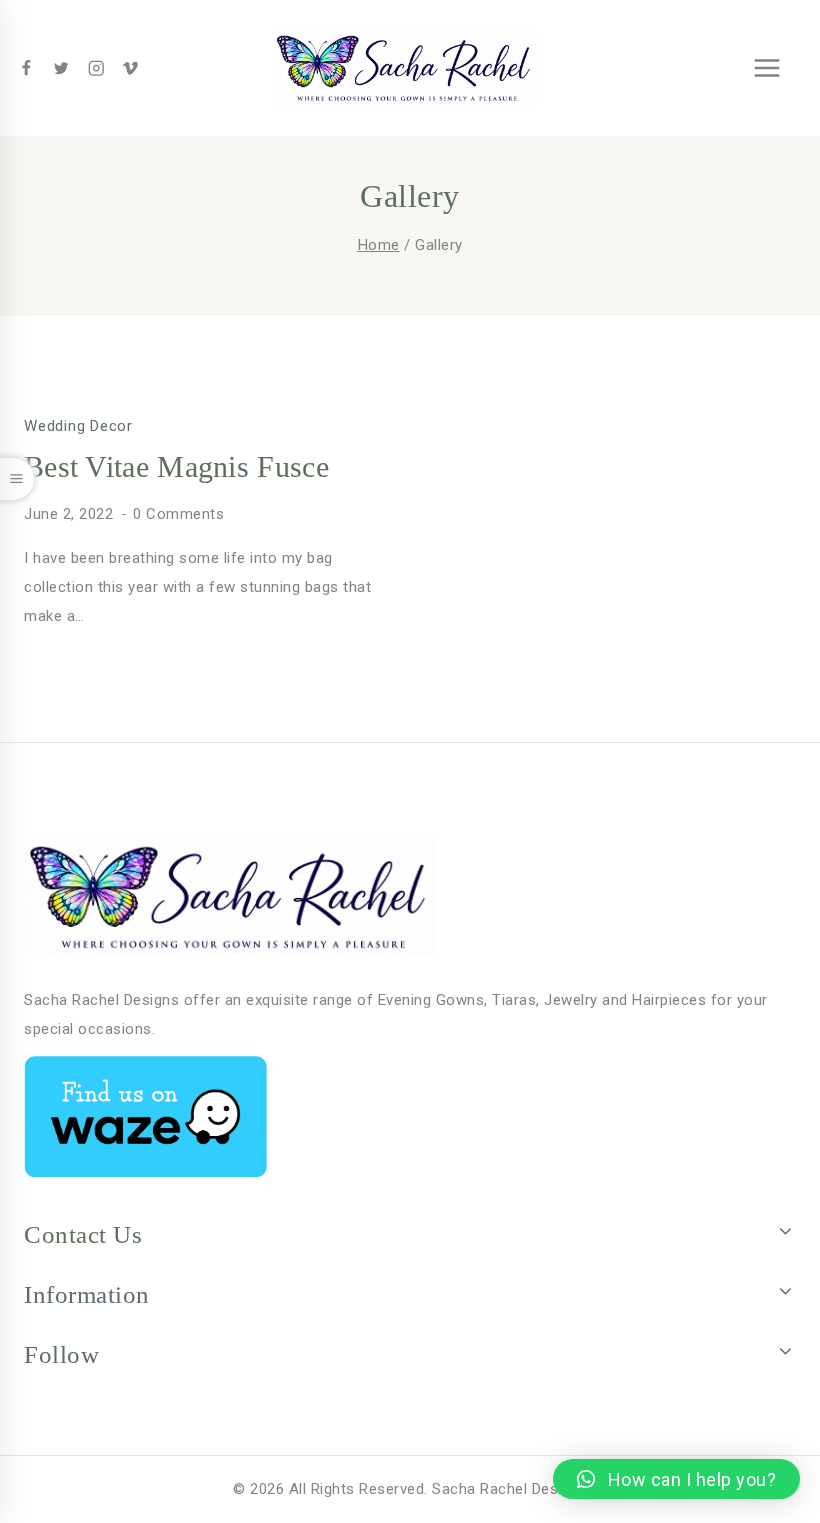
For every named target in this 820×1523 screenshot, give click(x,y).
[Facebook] (26, 68)
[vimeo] (130, 68)
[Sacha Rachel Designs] (405, 68)
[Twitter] (61, 68)
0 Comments (178, 514)
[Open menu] (766, 67)
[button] (676, 1479)
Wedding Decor (78, 426)
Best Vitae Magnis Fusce (176, 466)
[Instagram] (95, 68)
